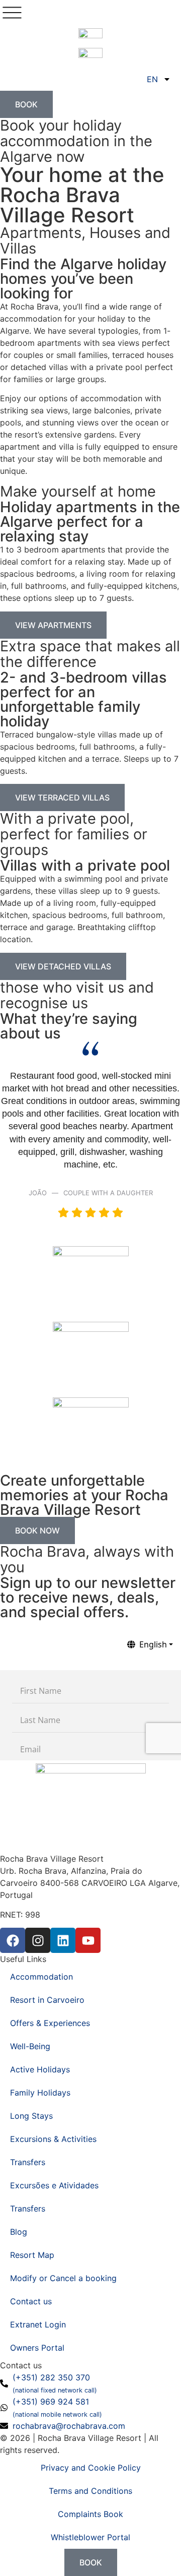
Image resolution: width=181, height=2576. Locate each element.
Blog (19, 2232)
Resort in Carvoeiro (47, 2000)
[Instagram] (38, 1940)
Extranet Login (38, 2324)
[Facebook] (13, 1940)
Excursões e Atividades (54, 2185)
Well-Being (30, 2046)
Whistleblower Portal (90, 2537)
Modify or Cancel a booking (63, 2278)
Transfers (28, 2162)
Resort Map (32, 2255)
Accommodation (41, 1977)
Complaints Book (90, 2514)
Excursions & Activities (53, 2139)
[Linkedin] (63, 1940)
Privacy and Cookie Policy (91, 2468)
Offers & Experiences (50, 2023)
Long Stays (31, 2116)
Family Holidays (40, 2093)
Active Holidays (40, 2069)
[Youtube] (88, 1940)
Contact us (31, 2301)
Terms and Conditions (90, 2491)
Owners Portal (37, 2348)
